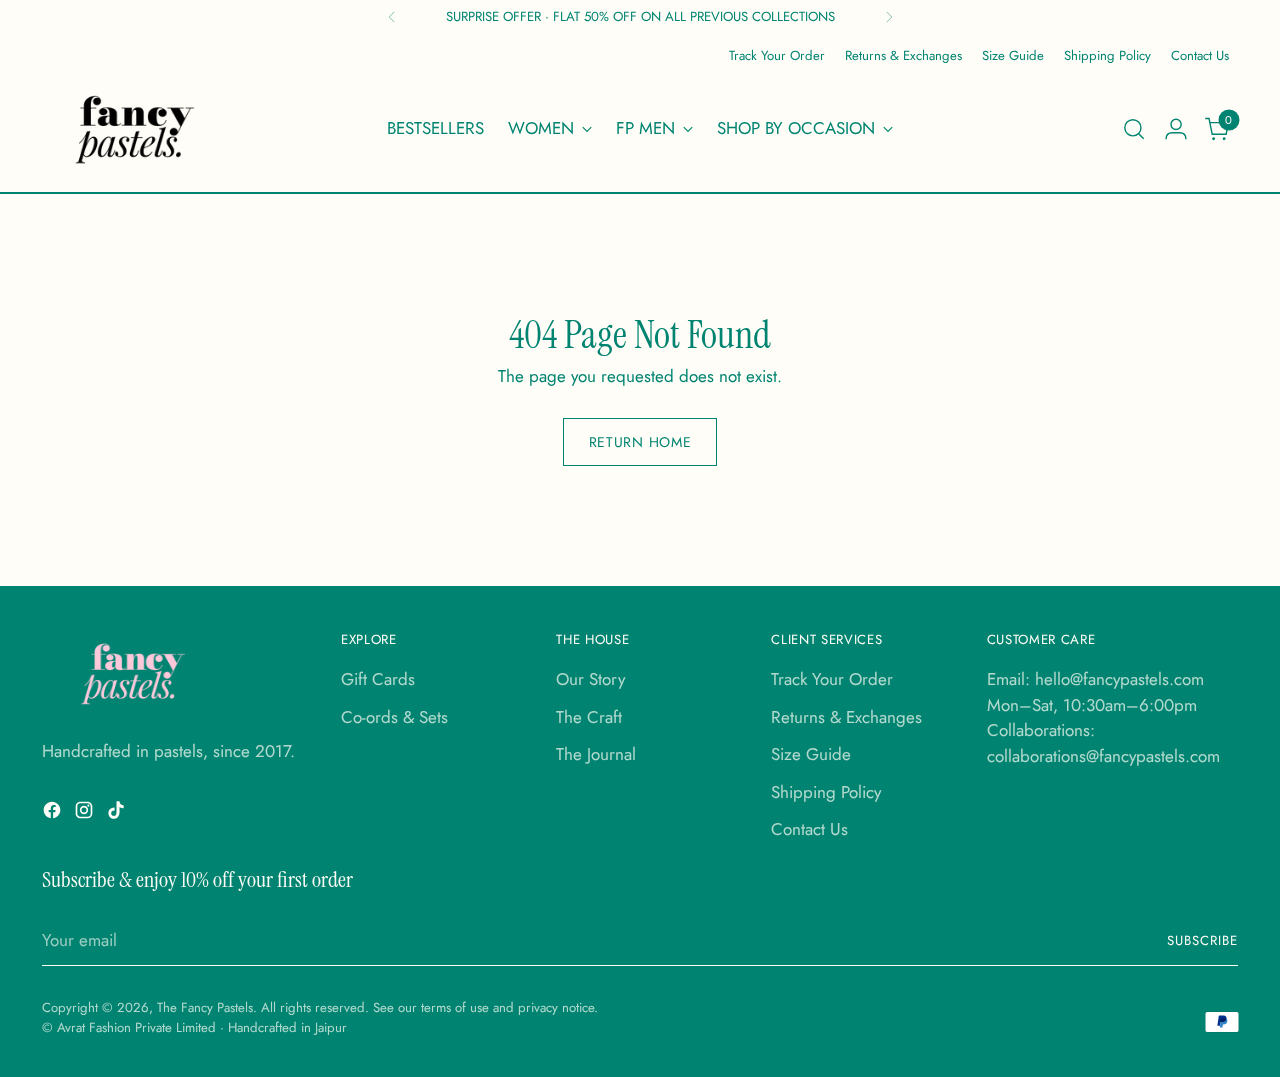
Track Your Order (832, 679)
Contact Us (809, 829)
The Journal (596, 754)
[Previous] (392, 17)
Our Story (590, 679)
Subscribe (1202, 940)
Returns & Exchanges (846, 717)
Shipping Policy (826, 792)
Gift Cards (378, 679)
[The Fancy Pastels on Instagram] (86, 814)
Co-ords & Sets (394, 717)
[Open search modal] (1134, 129)
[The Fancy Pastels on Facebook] (54, 814)
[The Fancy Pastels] (136, 129)
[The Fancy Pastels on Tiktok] (118, 814)
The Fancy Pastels (205, 1007)
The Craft (589, 717)
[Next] (889, 17)
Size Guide (811, 754)
